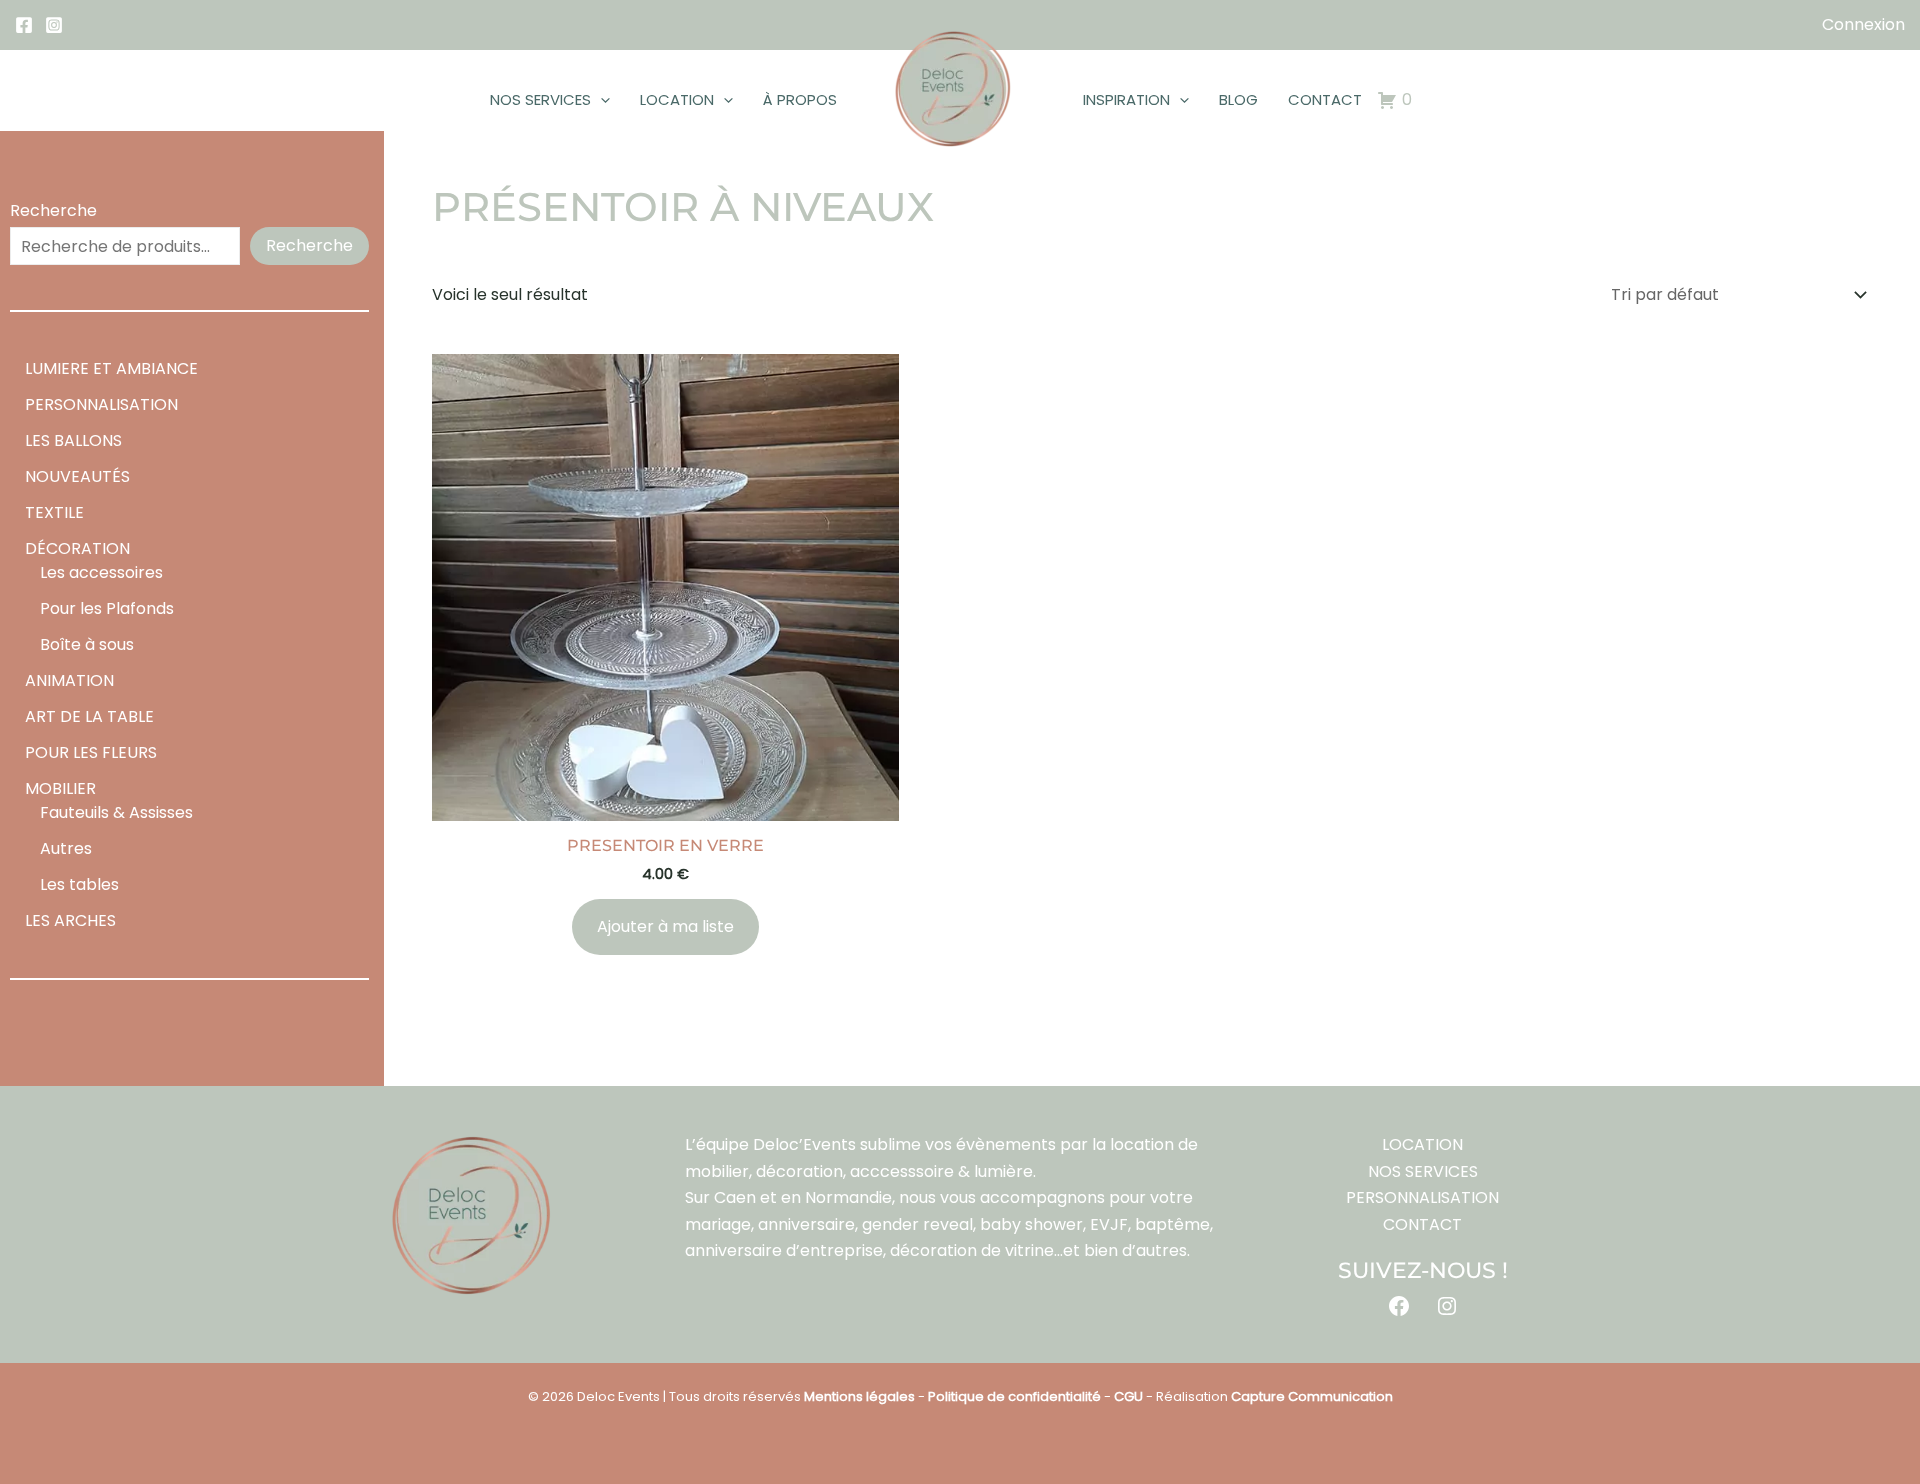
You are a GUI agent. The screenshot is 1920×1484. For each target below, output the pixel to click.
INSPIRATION (1126, 99)
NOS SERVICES (540, 99)
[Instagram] (54, 25)
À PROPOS (800, 99)
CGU (1128, 1396)
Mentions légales (859, 1396)
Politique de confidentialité (1014, 1396)
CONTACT (1325, 99)
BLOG (1238, 99)
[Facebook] (24, 25)
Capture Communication (1312, 1396)
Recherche (53, 210)
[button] (600, 100)
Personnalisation (1422, 1197)
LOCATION (677, 99)
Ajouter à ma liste (665, 926)
